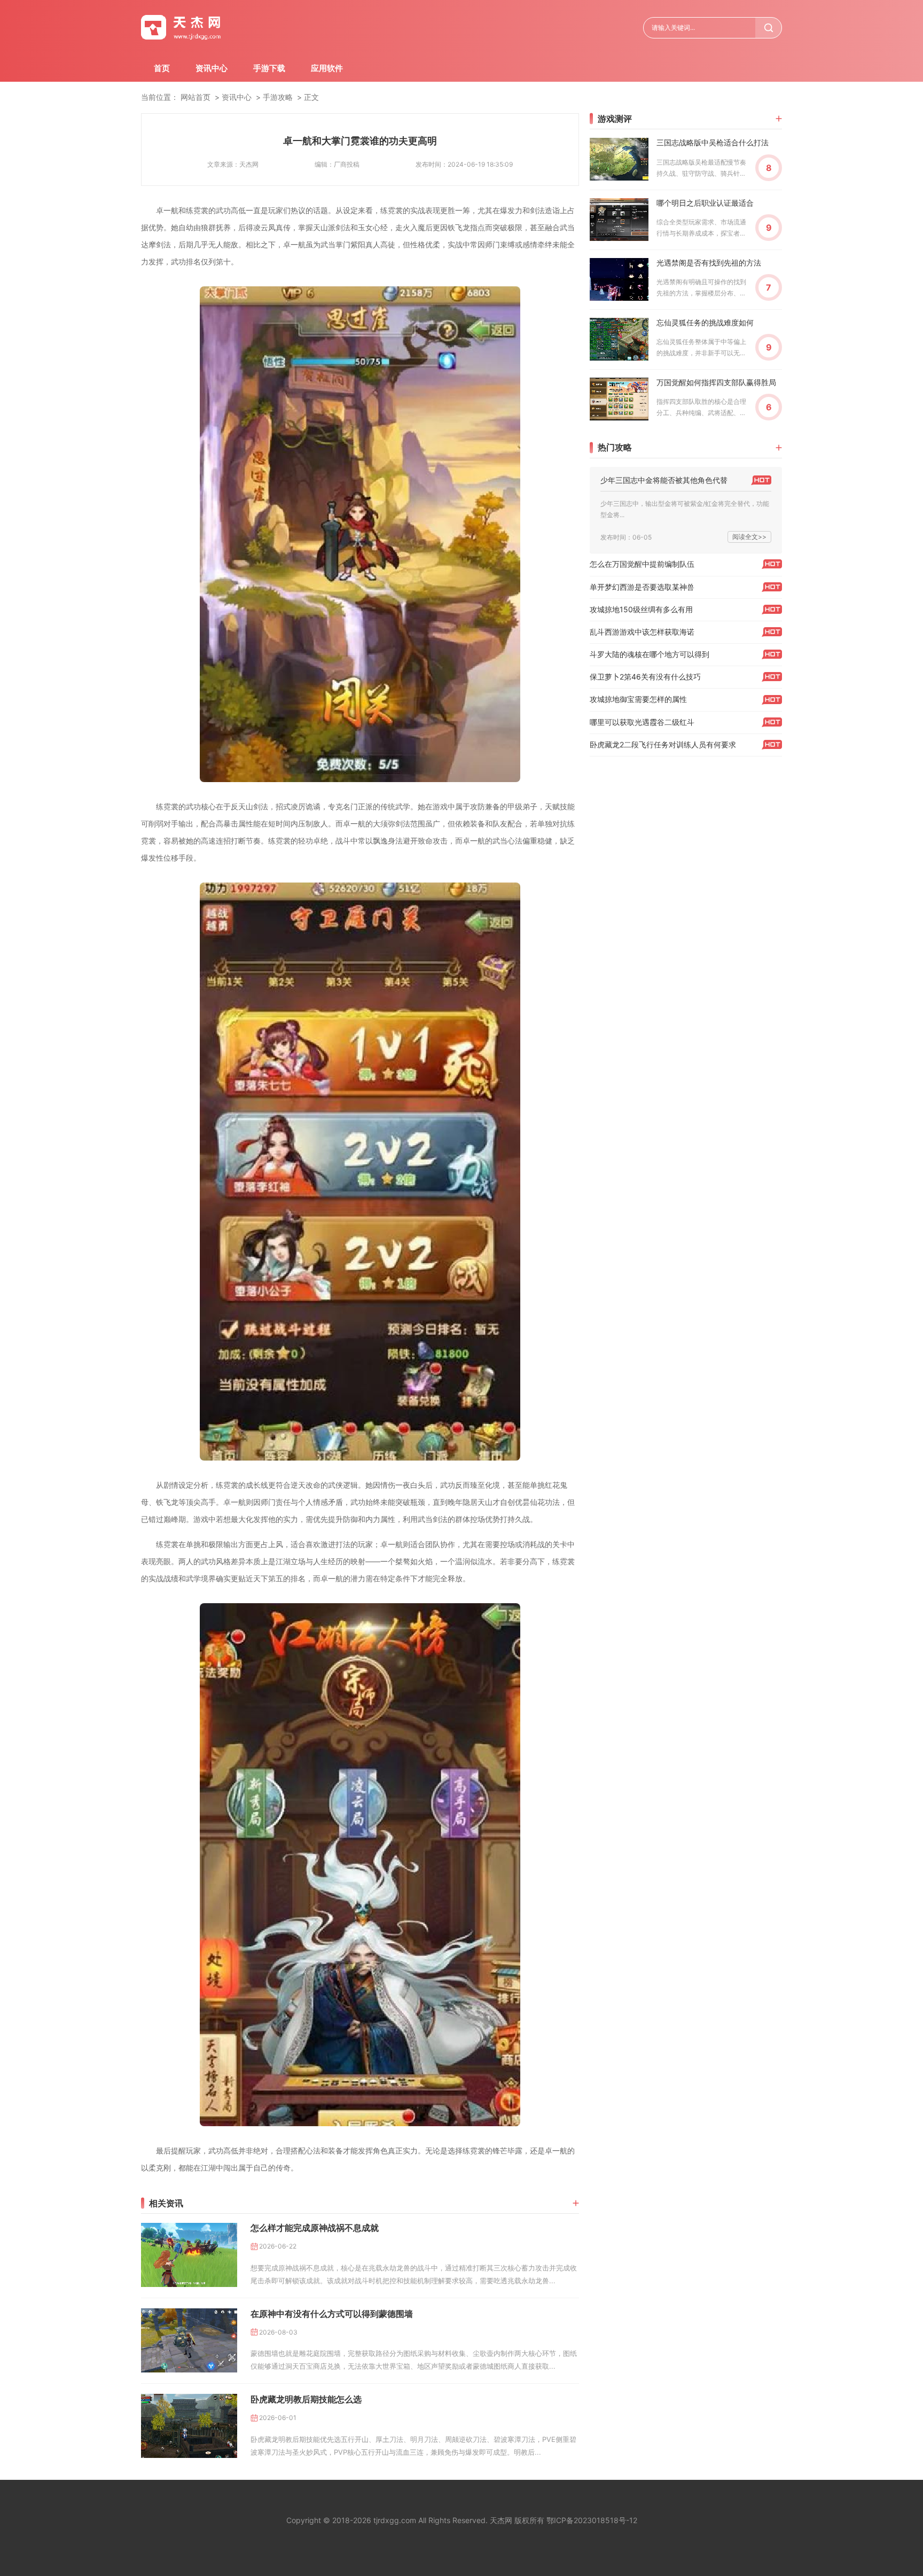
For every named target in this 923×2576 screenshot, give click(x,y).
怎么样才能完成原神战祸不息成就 (315, 2228)
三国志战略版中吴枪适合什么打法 (713, 142)
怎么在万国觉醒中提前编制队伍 (642, 564)
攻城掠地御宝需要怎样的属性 (638, 699)
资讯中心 (212, 68)
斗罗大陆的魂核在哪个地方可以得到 (650, 654)
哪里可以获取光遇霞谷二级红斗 (642, 722)
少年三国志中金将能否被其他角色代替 (664, 480)
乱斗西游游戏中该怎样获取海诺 (642, 632)
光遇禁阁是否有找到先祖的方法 (709, 263)
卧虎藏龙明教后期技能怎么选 (306, 2399)
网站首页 (195, 97)
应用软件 (327, 68)
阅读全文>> (749, 537)
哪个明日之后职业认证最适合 (705, 203)
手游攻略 (278, 97)
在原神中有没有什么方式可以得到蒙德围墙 (332, 2314)
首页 (162, 68)
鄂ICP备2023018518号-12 (592, 2520)
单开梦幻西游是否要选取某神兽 (642, 587)
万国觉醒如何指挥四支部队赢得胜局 (716, 382)
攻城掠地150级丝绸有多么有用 (641, 609)
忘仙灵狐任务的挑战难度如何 (705, 322)
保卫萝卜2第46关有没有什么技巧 (645, 677)
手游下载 (269, 68)
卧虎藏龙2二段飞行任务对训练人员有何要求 (663, 744)
